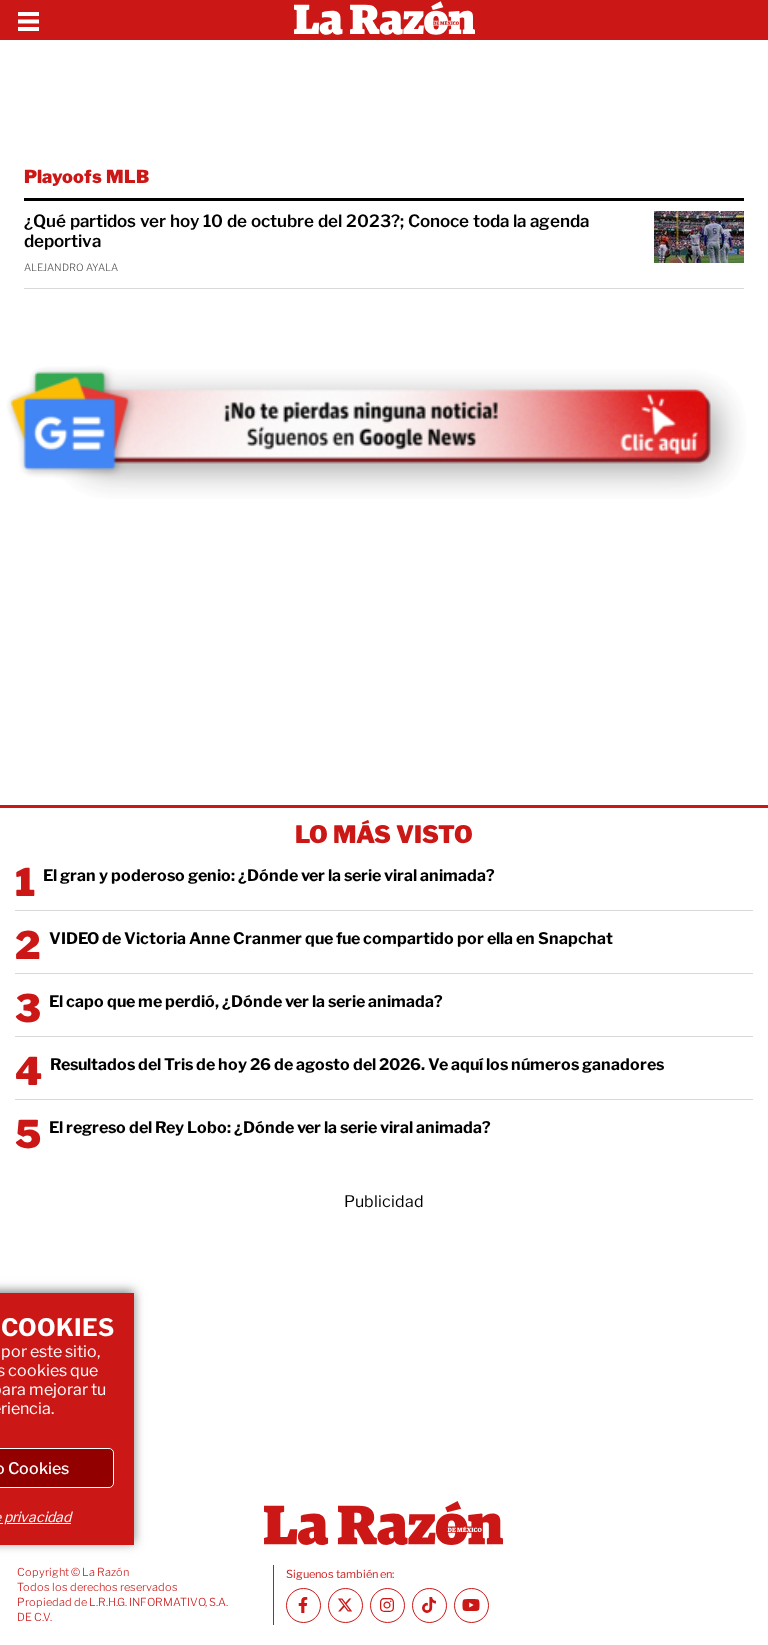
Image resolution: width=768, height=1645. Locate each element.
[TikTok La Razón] (429, 1605)
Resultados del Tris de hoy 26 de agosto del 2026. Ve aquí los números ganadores (357, 1064)
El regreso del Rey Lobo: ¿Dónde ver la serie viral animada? (270, 1127)
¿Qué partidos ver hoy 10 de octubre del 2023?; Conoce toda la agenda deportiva (306, 231)
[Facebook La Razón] (303, 1605)
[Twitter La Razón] (345, 1605)
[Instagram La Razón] (387, 1605)
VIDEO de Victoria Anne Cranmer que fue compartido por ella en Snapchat (331, 938)
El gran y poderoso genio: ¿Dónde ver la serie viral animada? (269, 875)
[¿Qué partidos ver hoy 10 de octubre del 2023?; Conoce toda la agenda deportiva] (699, 237)
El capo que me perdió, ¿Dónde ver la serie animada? (246, 1001)
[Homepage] (384, 20)
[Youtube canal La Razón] (471, 1605)
